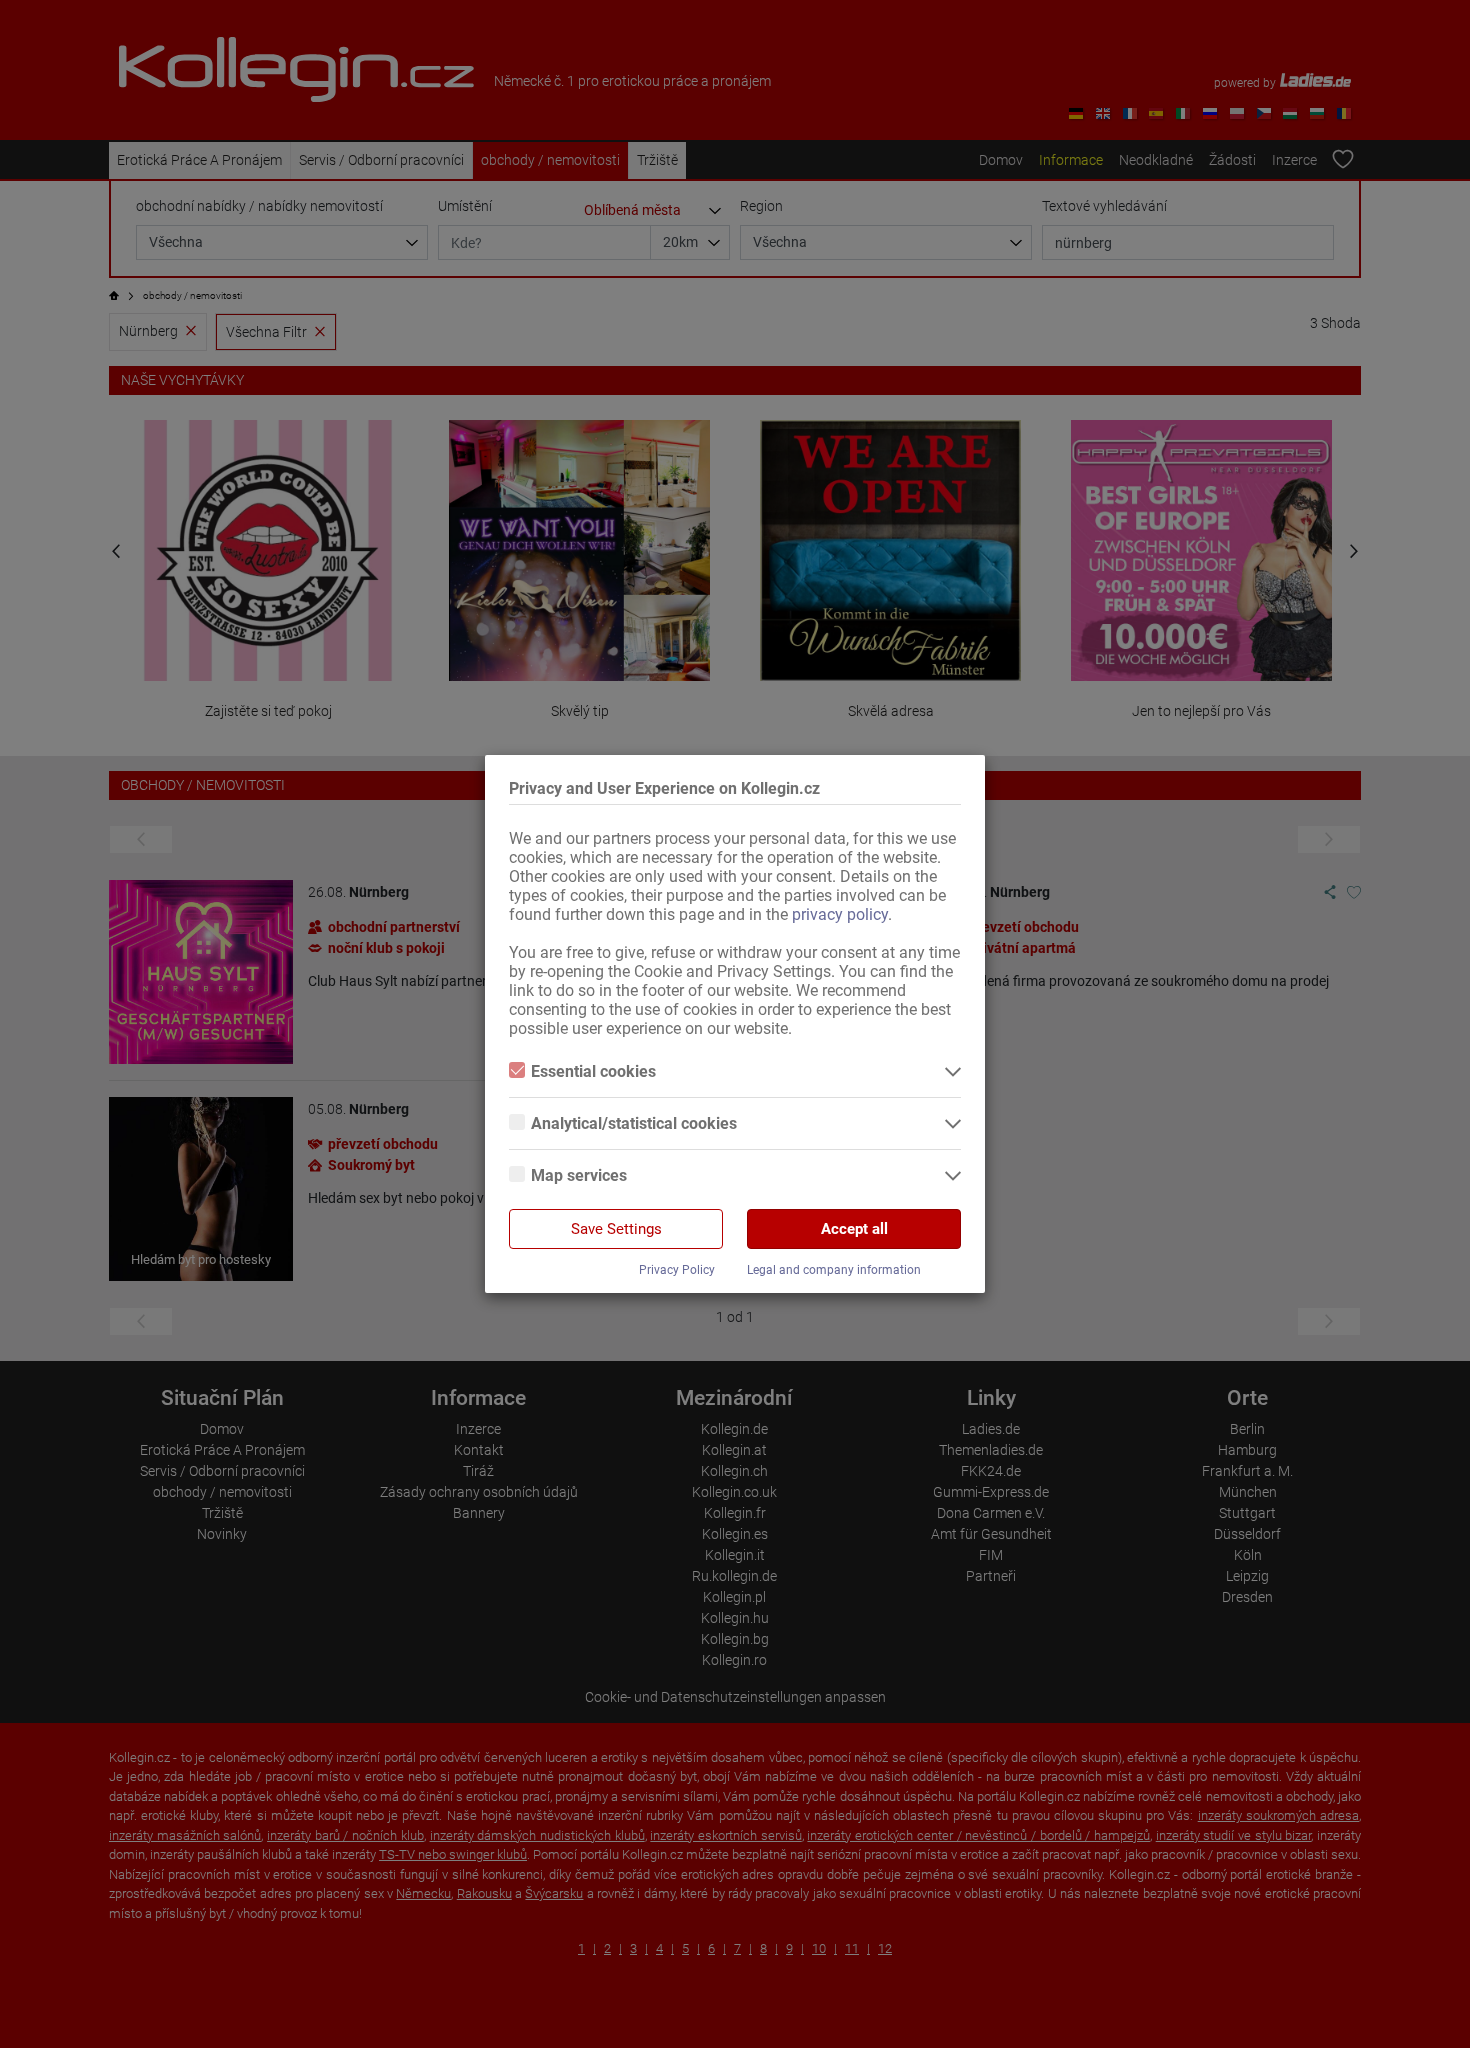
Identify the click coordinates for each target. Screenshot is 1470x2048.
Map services (579, 1175)
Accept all (854, 1229)
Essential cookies (593, 1071)
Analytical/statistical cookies (634, 1123)
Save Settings (616, 1229)
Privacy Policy (677, 1270)
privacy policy (840, 914)
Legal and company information (834, 1270)
